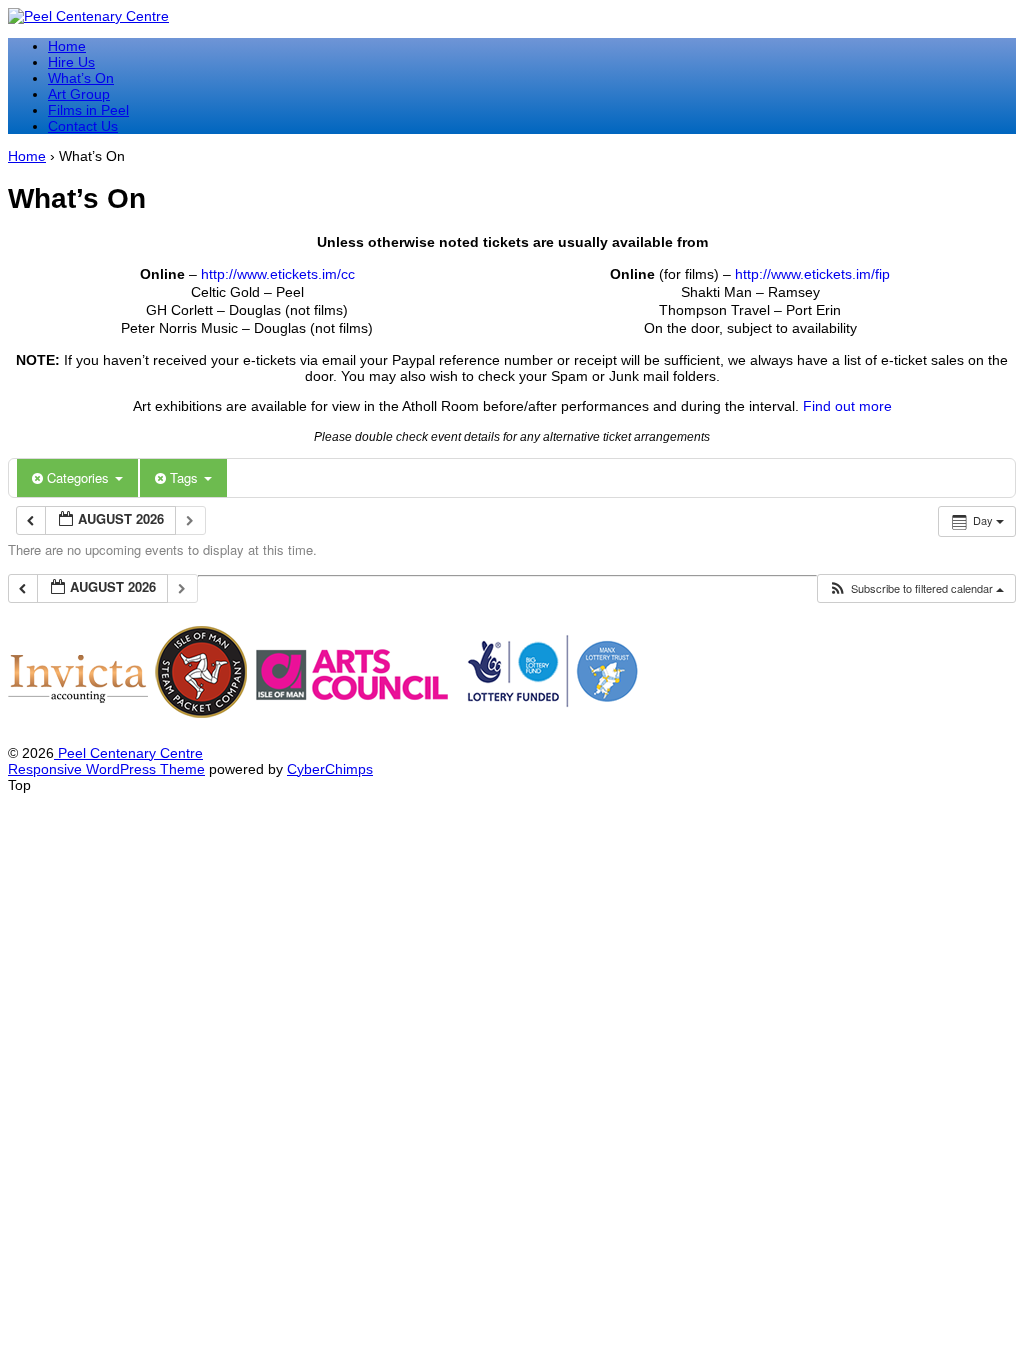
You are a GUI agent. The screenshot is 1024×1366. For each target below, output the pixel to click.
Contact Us (83, 126)
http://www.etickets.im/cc (278, 274)
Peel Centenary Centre (128, 753)
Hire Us (71, 62)
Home (67, 46)
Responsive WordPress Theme (106, 769)
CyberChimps (330, 769)
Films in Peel (88, 110)
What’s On (81, 78)
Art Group (79, 94)
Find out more (847, 406)
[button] (916, 588)
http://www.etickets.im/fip (812, 274)
